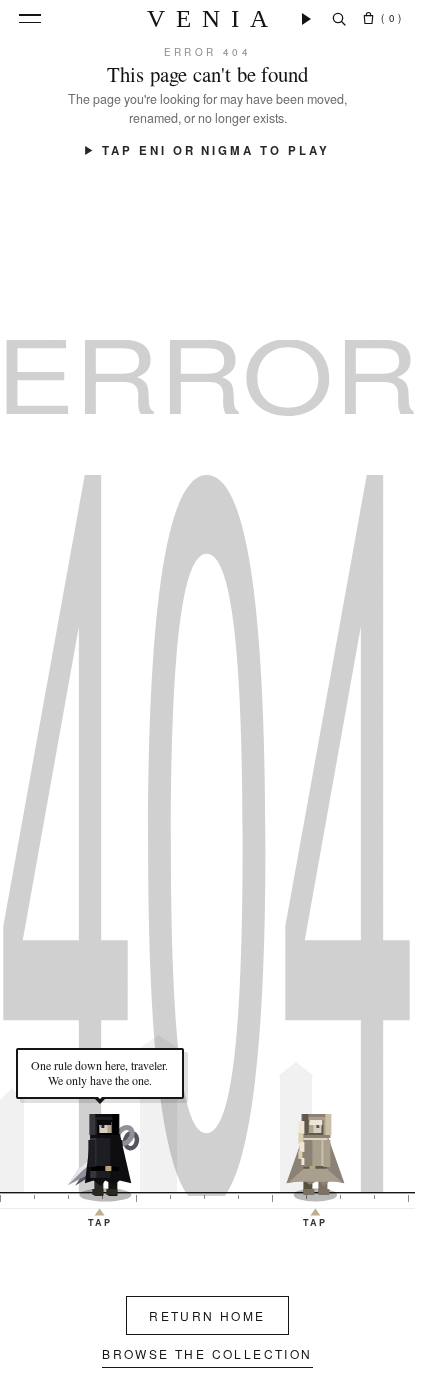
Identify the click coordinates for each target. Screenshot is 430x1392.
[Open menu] (30, 18)
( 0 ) (391, 18)
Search (339, 19)
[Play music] (306, 19)
